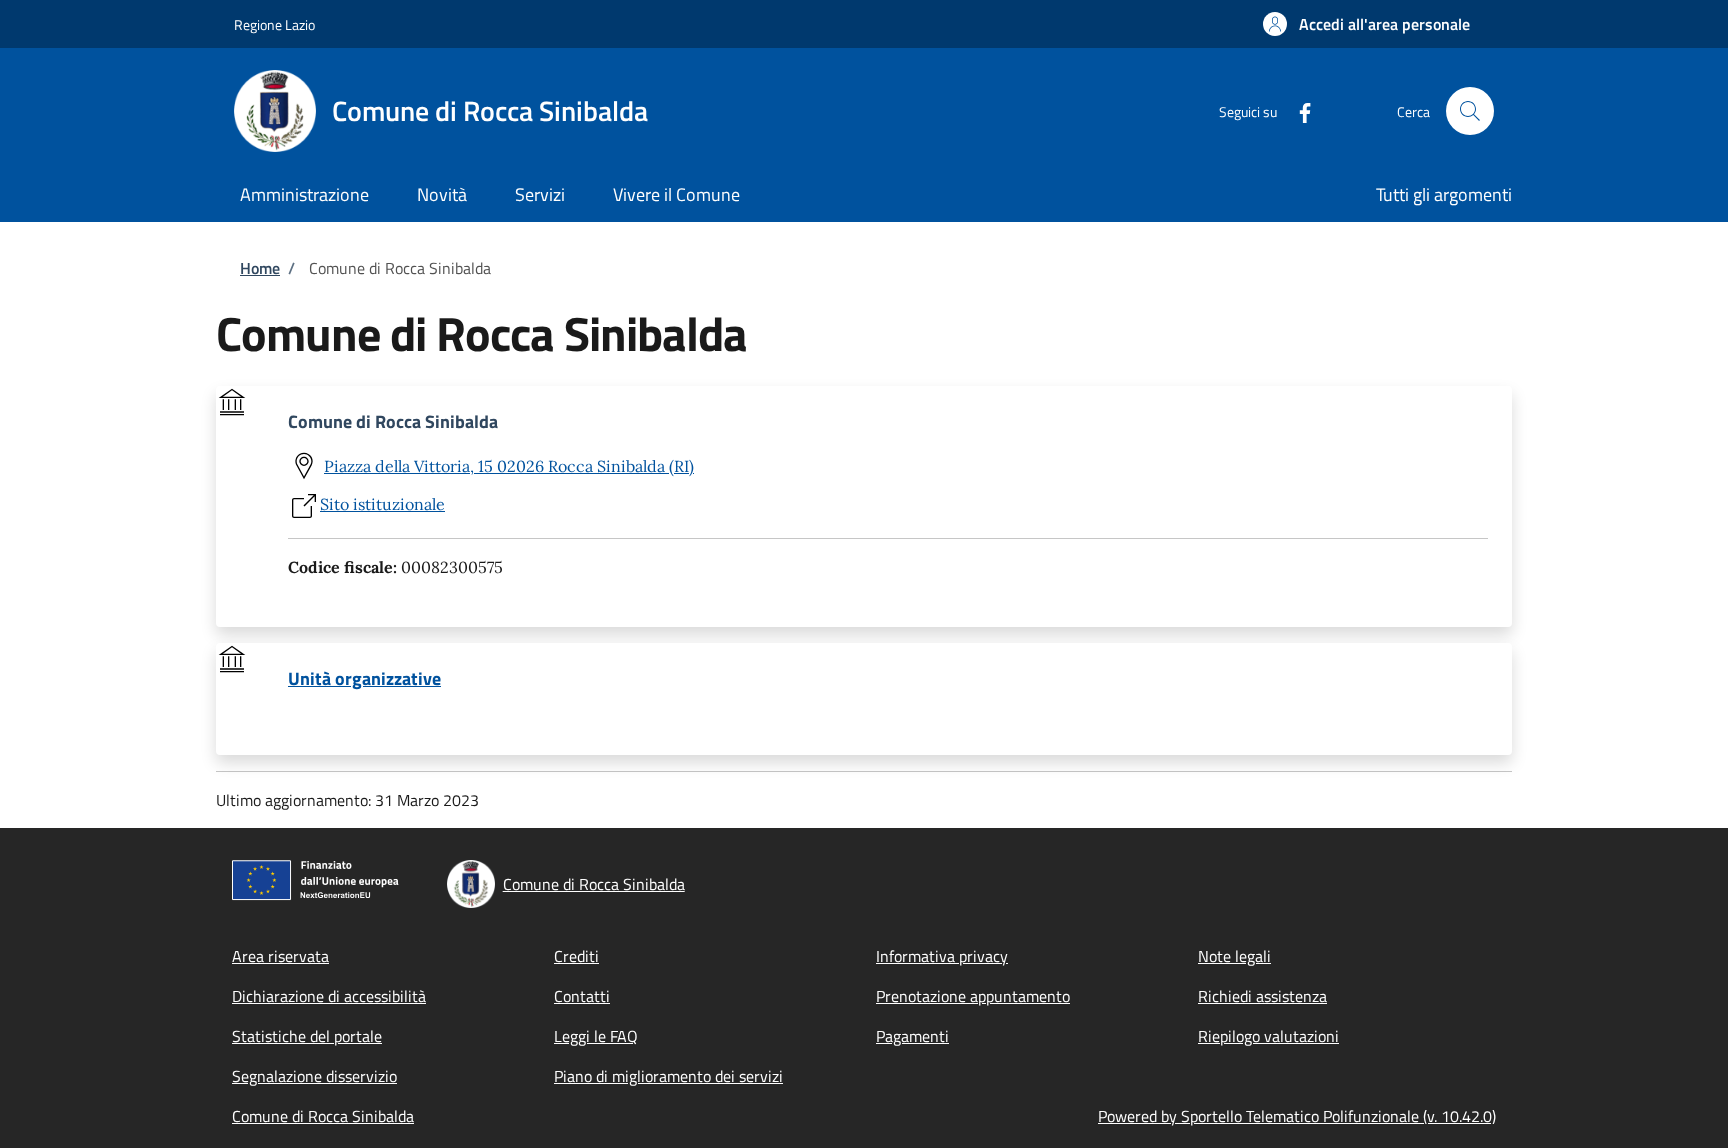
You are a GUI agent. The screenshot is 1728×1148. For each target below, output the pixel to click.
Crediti (576, 956)
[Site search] (1470, 111)
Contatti (582, 996)
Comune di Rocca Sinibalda (323, 1116)
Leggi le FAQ (596, 1036)
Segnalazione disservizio (314, 1076)
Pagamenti (912, 1036)
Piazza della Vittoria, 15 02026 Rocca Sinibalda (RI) (509, 466)
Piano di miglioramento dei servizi (668, 1076)
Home (260, 268)
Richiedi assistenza (1262, 996)
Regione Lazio (274, 24)
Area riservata (280, 956)
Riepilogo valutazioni (1268, 1036)
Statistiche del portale (307, 1036)
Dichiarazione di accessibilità (329, 996)
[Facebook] (1297, 110)
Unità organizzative (364, 679)
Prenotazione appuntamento (973, 996)
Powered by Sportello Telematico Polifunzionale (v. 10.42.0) (1297, 1116)
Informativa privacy (942, 956)
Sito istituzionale (382, 504)
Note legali (1234, 956)
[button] (1366, 24)
